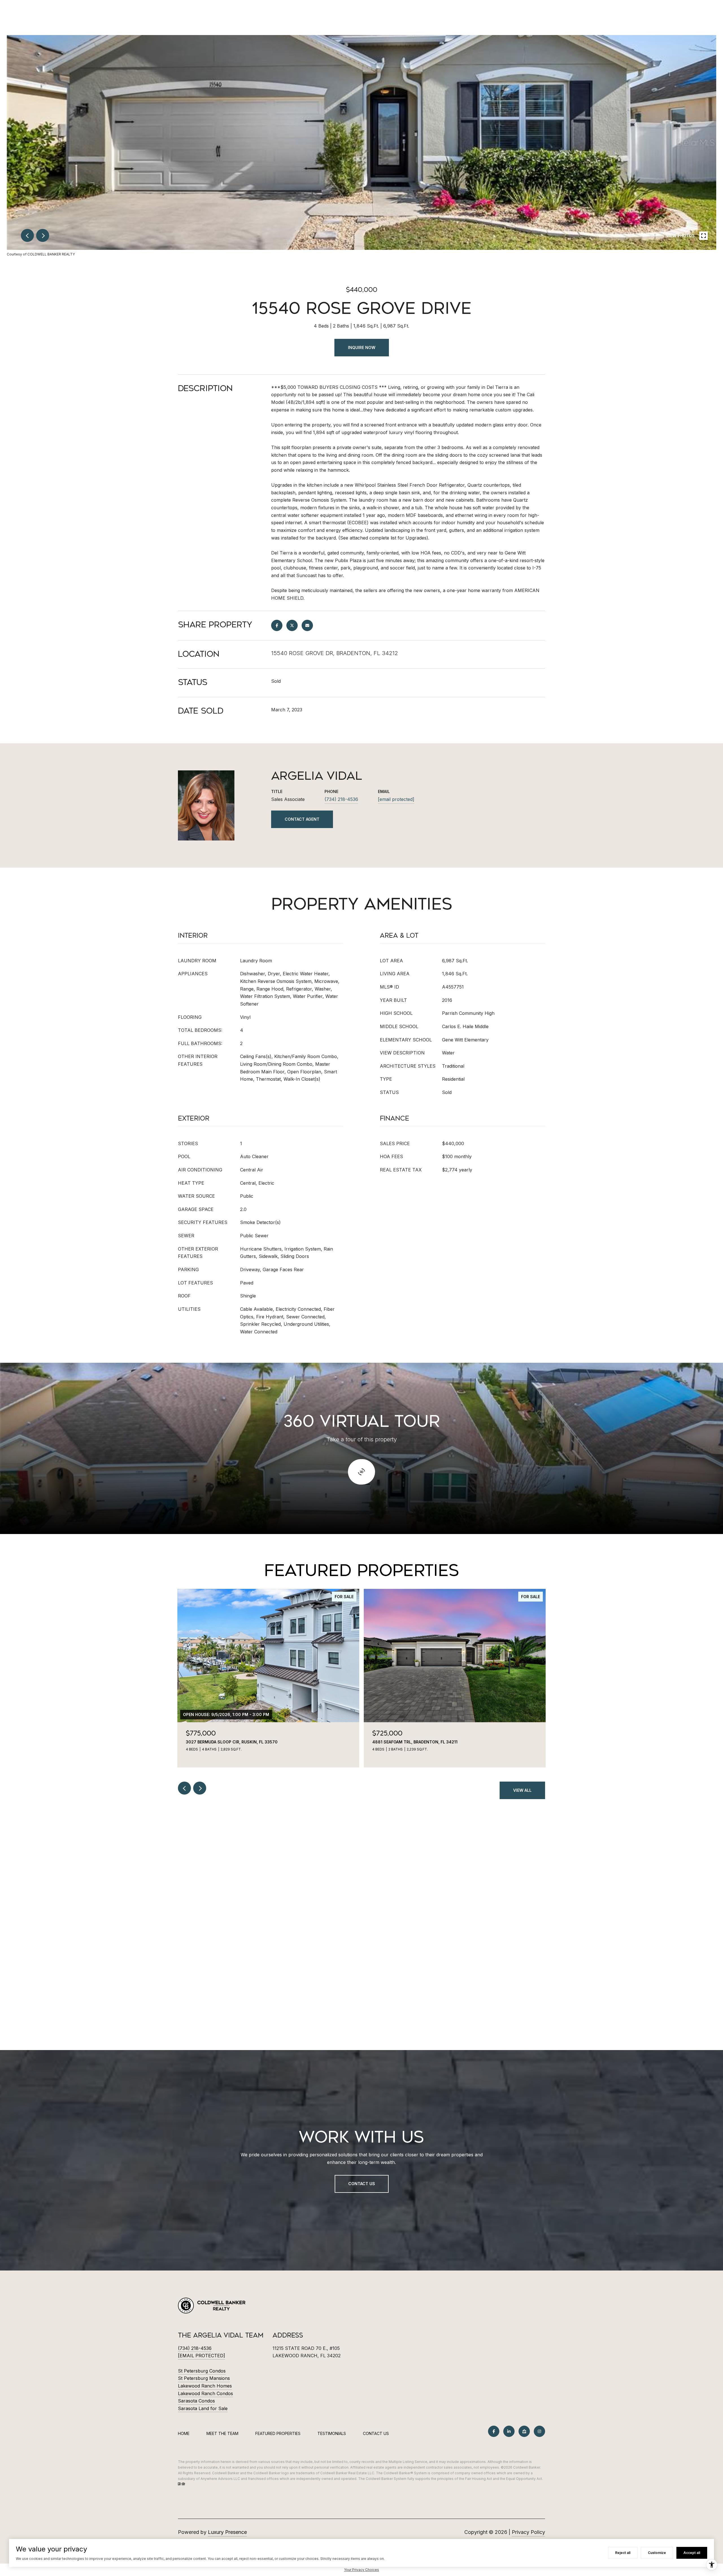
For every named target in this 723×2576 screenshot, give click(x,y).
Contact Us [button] (362, 2184)
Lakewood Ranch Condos (205, 2393)
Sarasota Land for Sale (203, 2408)
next (43, 235)
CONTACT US (376, 2434)
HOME (184, 2433)
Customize (657, 2553)
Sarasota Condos (196, 2401)
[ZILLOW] (524, 2431)
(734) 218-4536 (341, 799)
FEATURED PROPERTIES (278, 2433)
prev (27, 235)
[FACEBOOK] (494, 2431)
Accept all (692, 2553)
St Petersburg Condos (202, 2371)
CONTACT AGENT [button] (302, 819)
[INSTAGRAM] (539, 2431)
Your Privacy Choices (361, 2570)
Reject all (623, 2553)
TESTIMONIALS (332, 2433)
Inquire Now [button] (362, 347)
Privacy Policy (528, 2532)
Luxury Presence (227, 2532)
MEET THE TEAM (222, 2433)
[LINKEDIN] (509, 2431)
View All (522, 1790)
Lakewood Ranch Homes (205, 2386)
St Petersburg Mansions (204, 2378)
